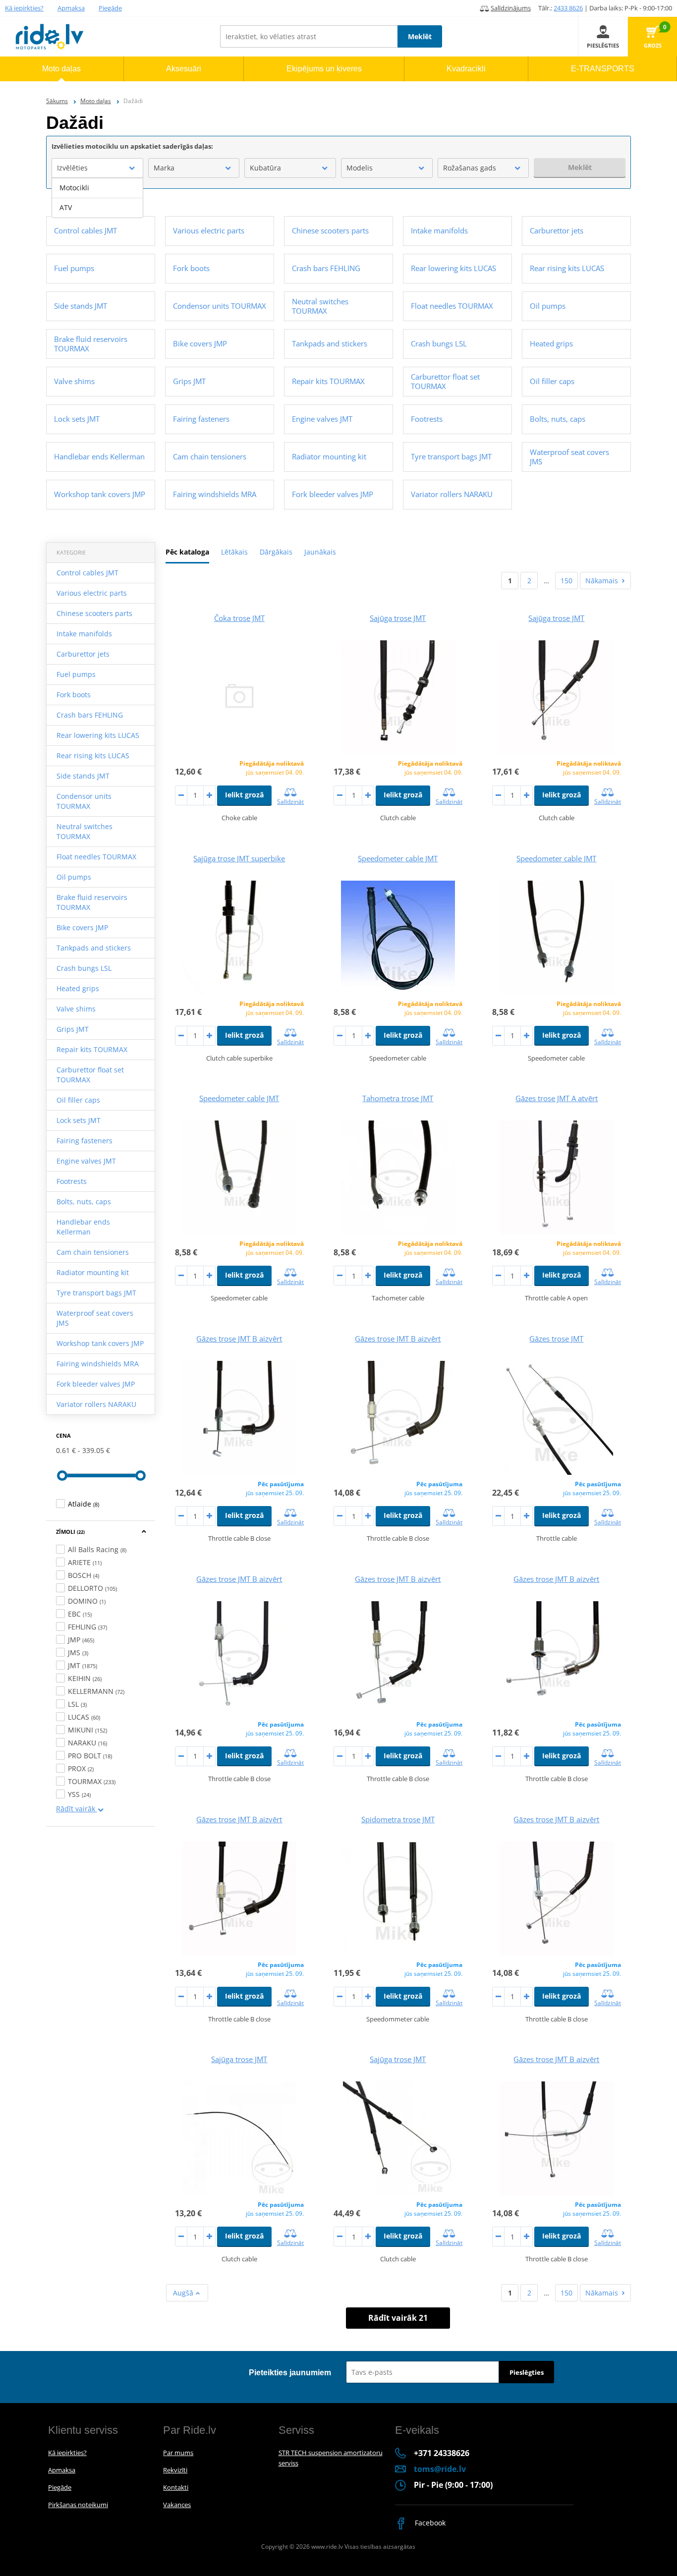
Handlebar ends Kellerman (83, 1227)
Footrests (72, 1181)
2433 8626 (568, 8)
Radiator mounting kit (93, 1272)
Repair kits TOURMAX (92, 1049)
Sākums (57, 101)
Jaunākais (320, 552)
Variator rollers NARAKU (96, 1404)
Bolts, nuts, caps (84, 1202)
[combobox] (97, 168)
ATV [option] (66, 207)
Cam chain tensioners (93, 1252)
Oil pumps (74, 877)
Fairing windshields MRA (98, 1364)
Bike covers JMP (82, 927)
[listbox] (97, 198)
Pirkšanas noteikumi (78, 2505)
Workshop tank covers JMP (100, 1343)
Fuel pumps (76, 674)
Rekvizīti (175, 2470)
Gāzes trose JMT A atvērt (557, 1098)
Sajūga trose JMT (398, 618)
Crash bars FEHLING (90, 715)
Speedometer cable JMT (398, 858)
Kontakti (176, 2487)
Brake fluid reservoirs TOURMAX (92, 902)
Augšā (184, 2293)
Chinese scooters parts (94, 613)
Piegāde (110, 8)
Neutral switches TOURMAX (85, 831)
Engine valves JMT (86, 1161)
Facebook (429, 2523)
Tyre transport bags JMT (96, 1293)
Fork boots (74, 695)
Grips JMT (73, 1029)
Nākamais (602, 581)
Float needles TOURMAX (96, 857)
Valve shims (76, 1009)
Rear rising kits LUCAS (93, 756)
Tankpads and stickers (94, 948)
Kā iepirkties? (24, 8)
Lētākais (234, 552)
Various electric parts (92, 593)
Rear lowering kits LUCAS (98, 735)
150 (566, 581)
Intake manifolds (84, 634)
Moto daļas (96, 101)
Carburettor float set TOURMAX (90, 1075)
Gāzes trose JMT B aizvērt (239, 1339)
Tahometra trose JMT (398, 1098)
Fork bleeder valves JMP (96, 1384)
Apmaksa (71, 8)
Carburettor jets (83, 654)
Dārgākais (276, 552)
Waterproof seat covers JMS (95, 1318)
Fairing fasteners (85, 1141)
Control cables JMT (87, 573)
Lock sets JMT (79, 1120)
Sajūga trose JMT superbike (239, 858)
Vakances (177, 2505)
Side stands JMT (83, 776)
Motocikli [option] (74, 188)
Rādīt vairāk (77, 1809)
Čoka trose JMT (239, 618)
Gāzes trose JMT (556, 1339)
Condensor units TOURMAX (84, 801)
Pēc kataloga (187, 552)
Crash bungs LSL (84, 968)
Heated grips (78, 988)
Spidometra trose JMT (398, 1819)
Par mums (178, 2453)
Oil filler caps (78, 1100)
